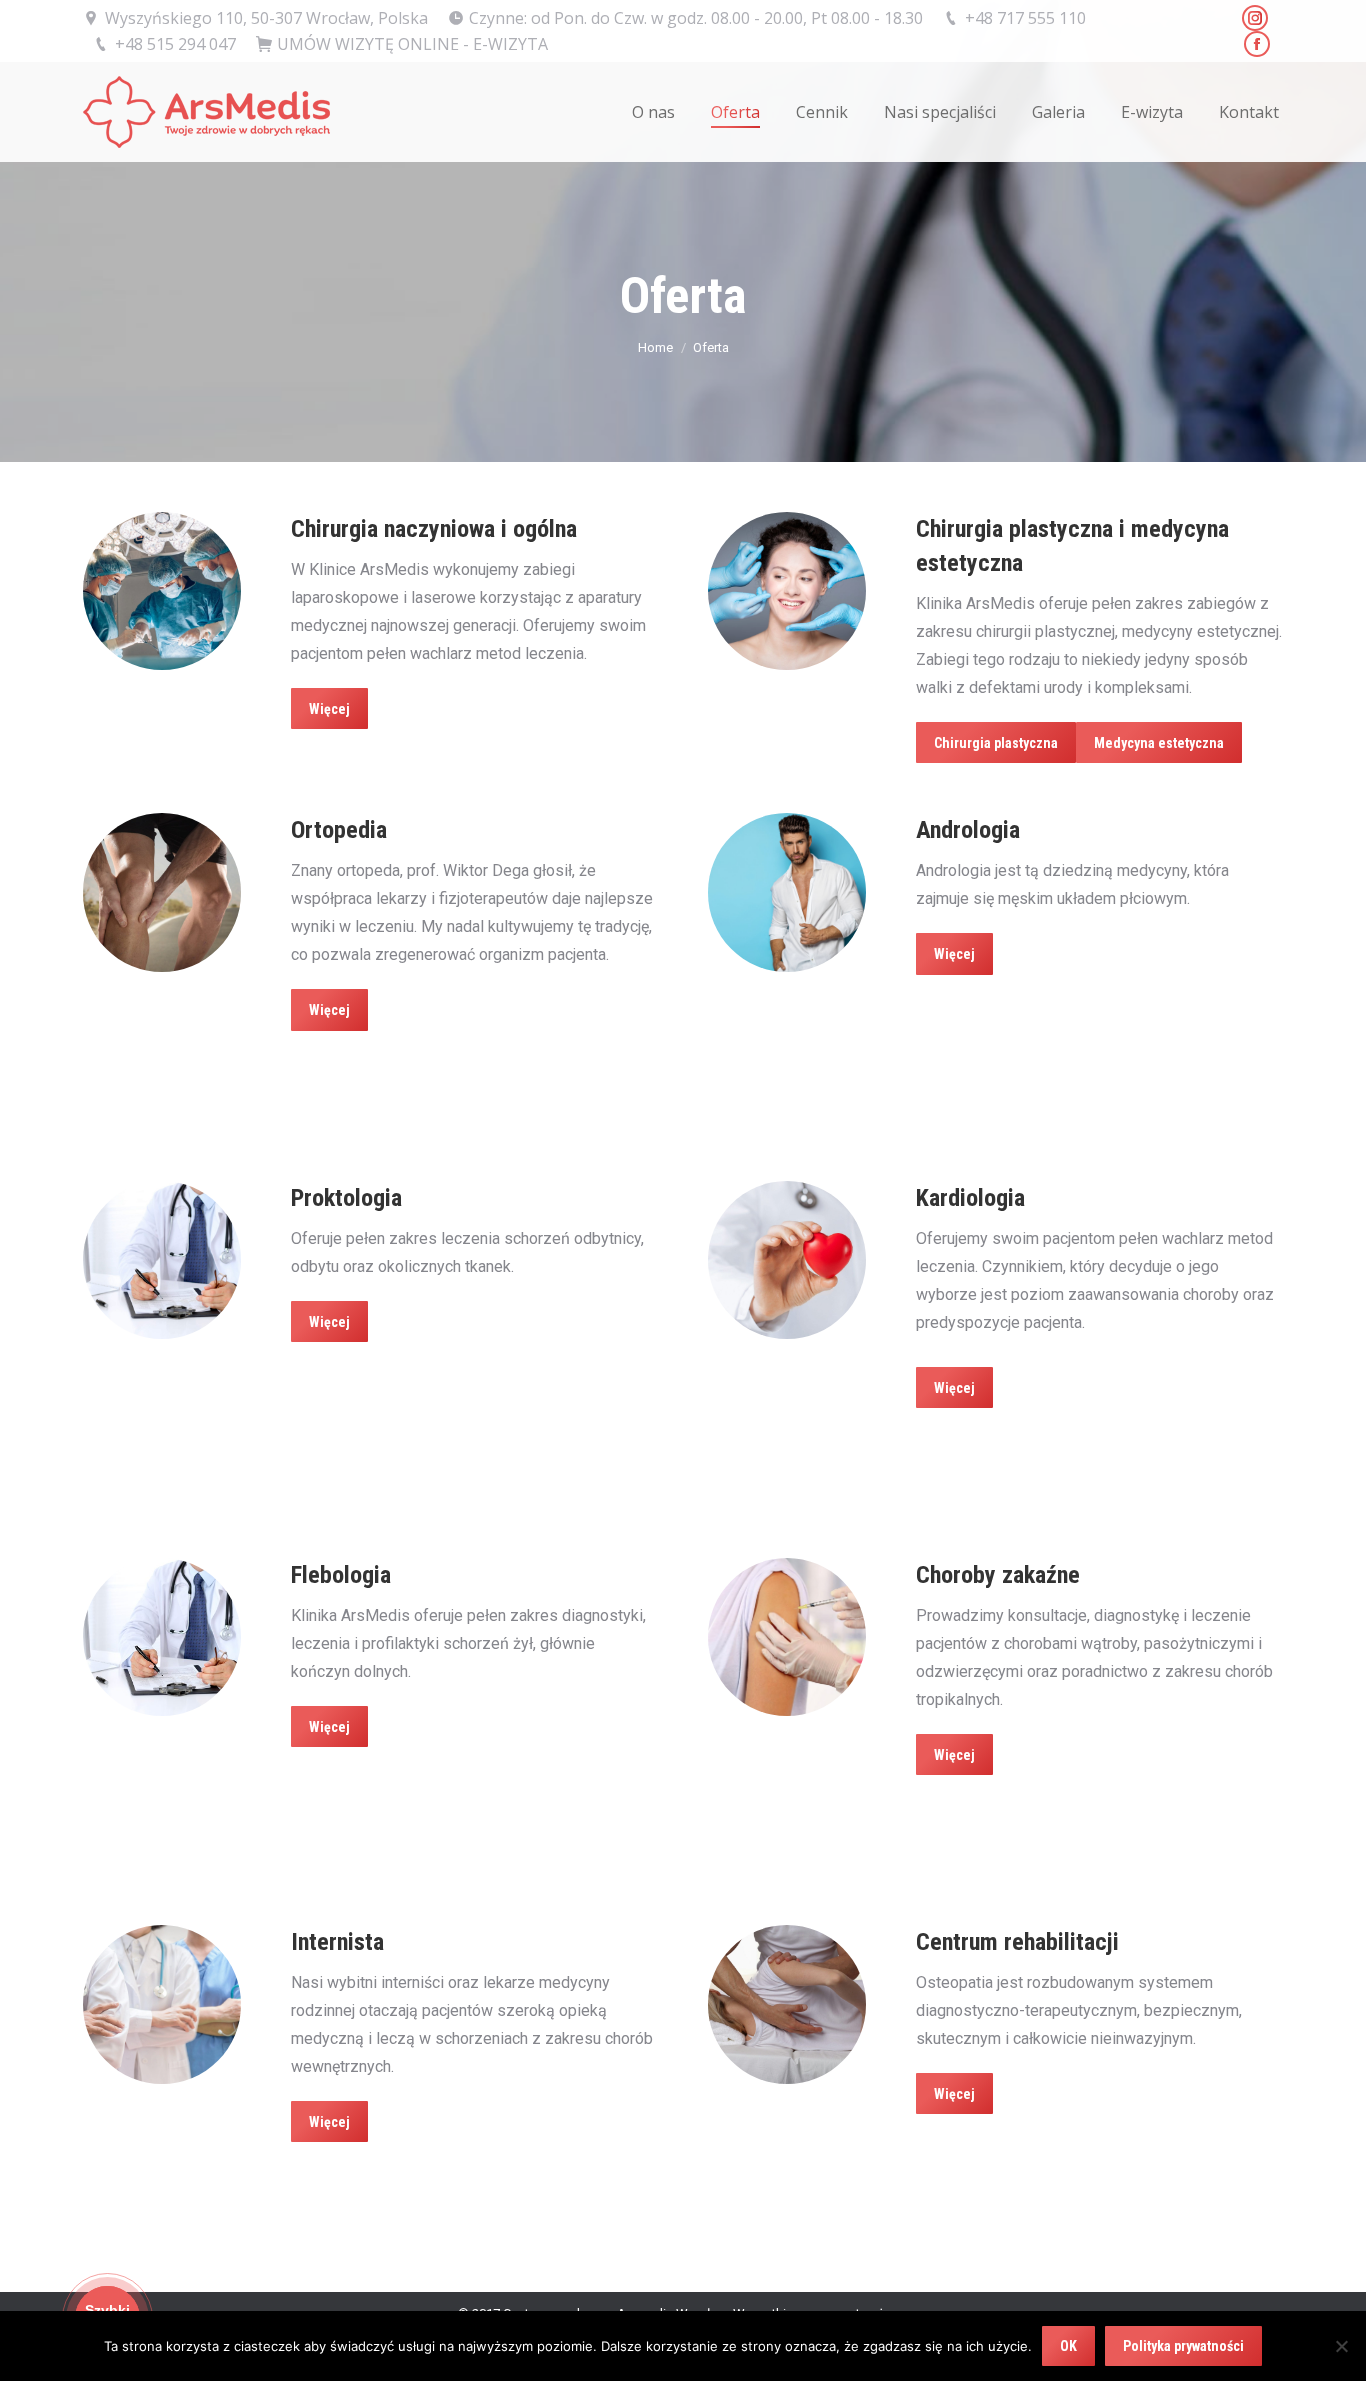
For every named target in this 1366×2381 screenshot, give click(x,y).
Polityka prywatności (1183, 2346)
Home (655, 347)
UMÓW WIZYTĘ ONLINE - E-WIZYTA (412, 44)
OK (1068, 2346)
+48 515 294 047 (175, 44)
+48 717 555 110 (1025, 18)
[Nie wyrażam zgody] (1341, 2346)
